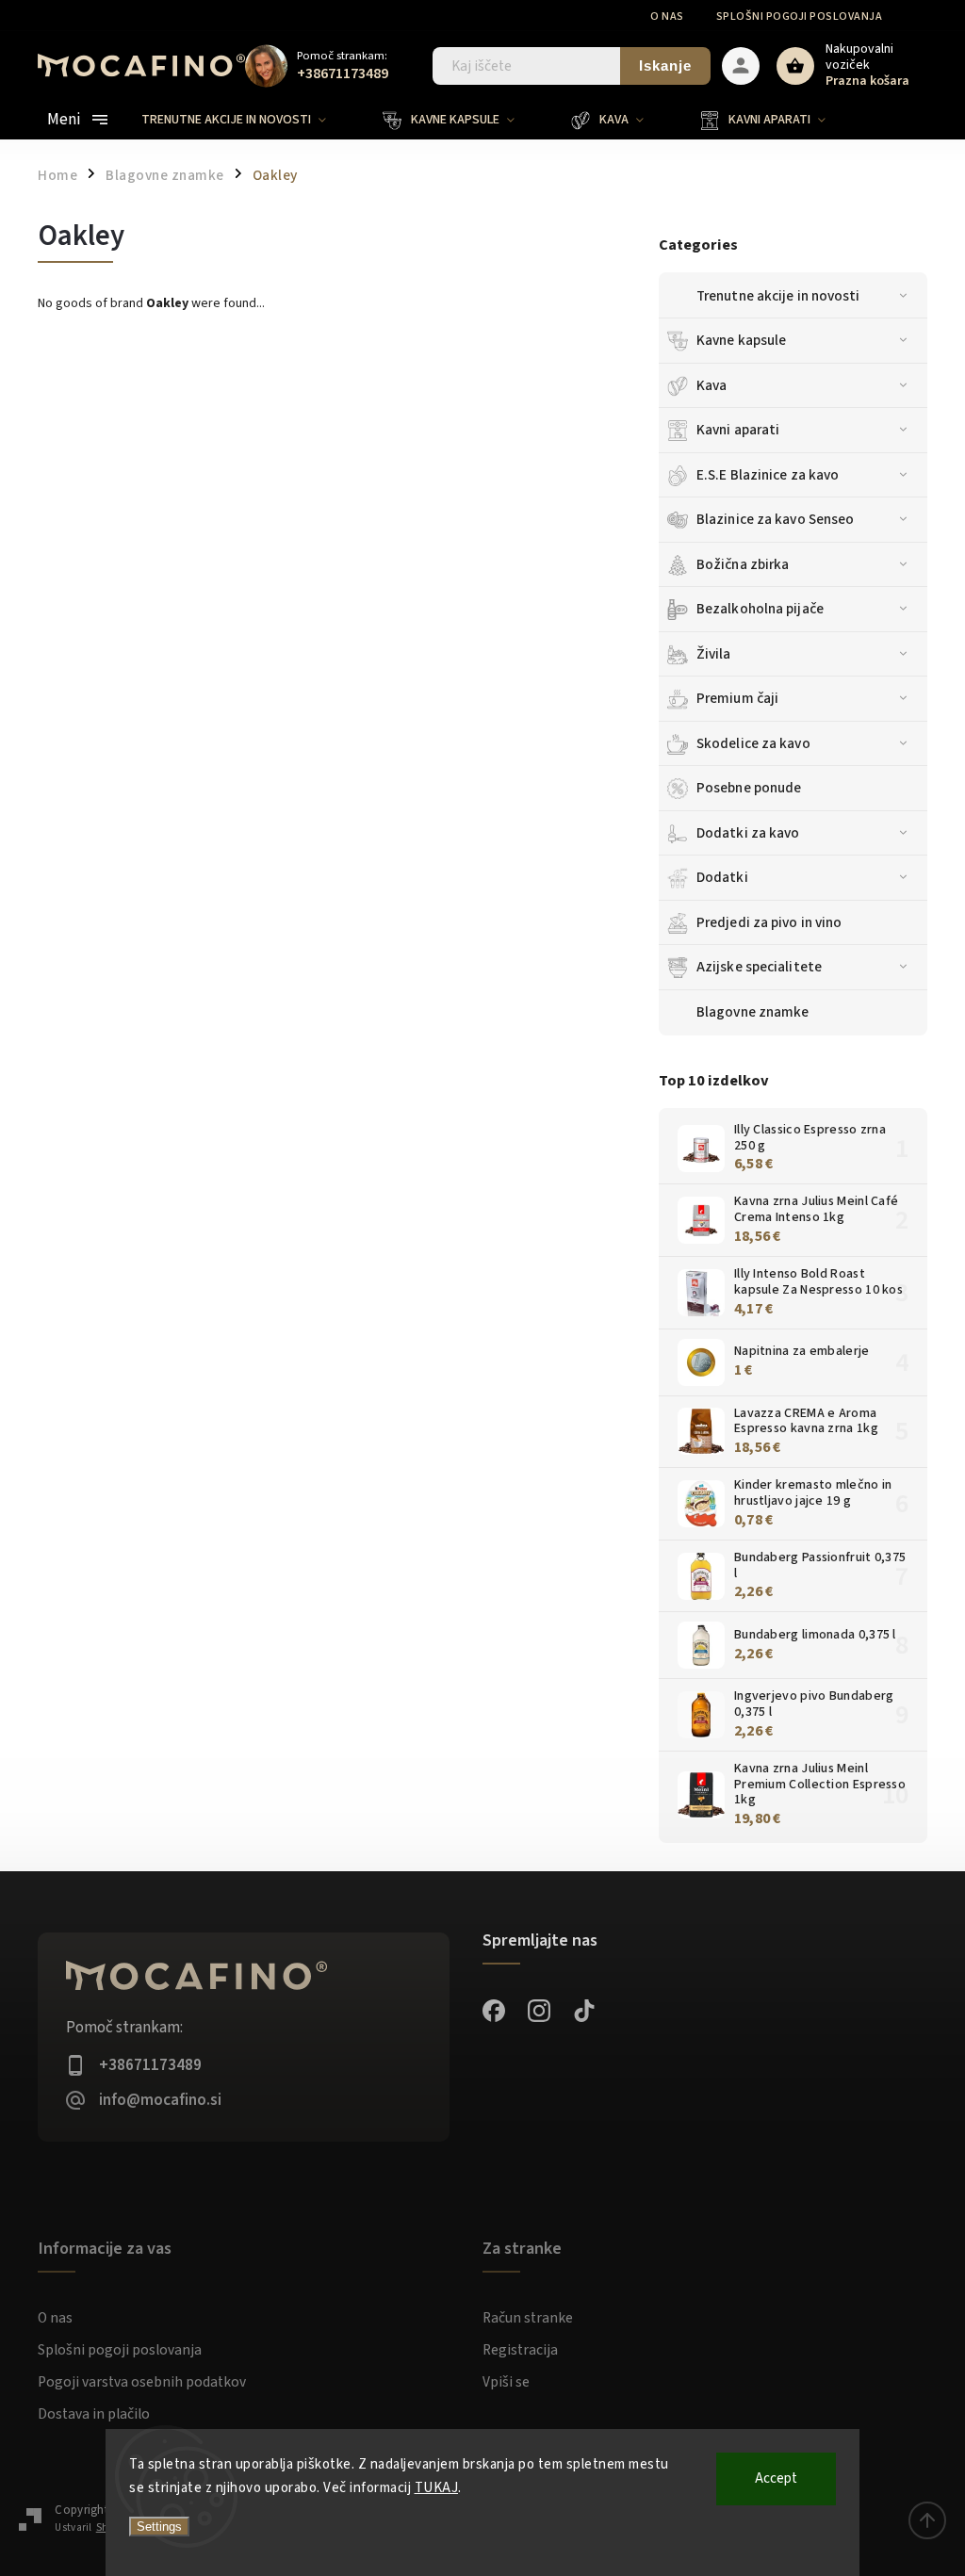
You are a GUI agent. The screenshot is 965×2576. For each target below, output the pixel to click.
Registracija (520, 2350)
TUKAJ (437, 2488)
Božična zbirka (743, 564)
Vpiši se (506, 2382)
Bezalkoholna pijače (760, 609)
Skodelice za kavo (753, 743)
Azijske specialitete (759, 967)
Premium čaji (737, 698)
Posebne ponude (749, 788)
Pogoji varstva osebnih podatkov (142, 2382)
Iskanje (665, 65)
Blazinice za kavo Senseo (775, 519)
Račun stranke (528, 2318)
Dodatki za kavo (748, 833)
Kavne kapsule (741, 340)
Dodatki (722, 877)
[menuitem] (248, 120)
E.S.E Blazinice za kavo (768, 475)
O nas (667, 16)
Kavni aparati (738, 430)
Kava (711, 385)
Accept (776, 2478)
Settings (159, 2527)
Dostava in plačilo (94, 2414)
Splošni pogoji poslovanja (800, 16)
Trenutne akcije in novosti (778, 296)
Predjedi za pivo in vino (769, 922)
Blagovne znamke (165, 175)
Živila (714, 654)
